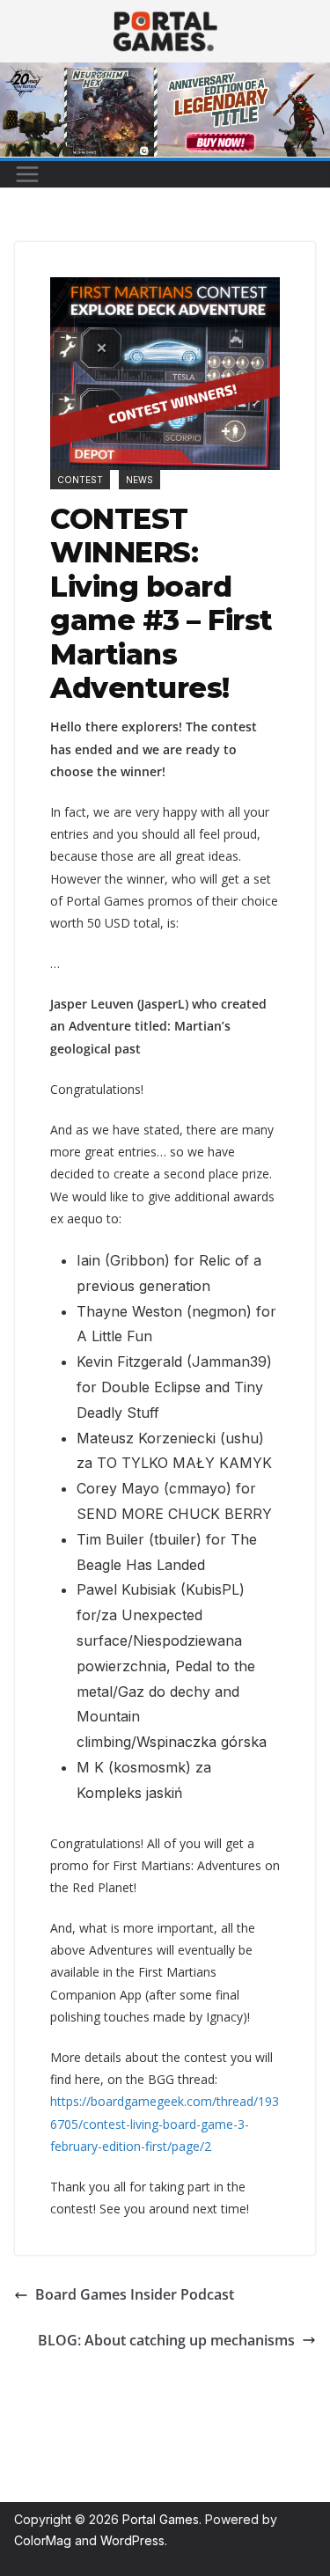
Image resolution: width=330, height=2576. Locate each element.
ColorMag (43, 2540)
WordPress (132, 2540)
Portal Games (161, 2519)
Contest (80, 480)
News (139, 480)
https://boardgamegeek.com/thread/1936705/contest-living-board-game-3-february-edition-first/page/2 (165, 2123)
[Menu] (27, 174)
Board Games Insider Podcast (135, 2294)
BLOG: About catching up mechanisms (166, 2340)
